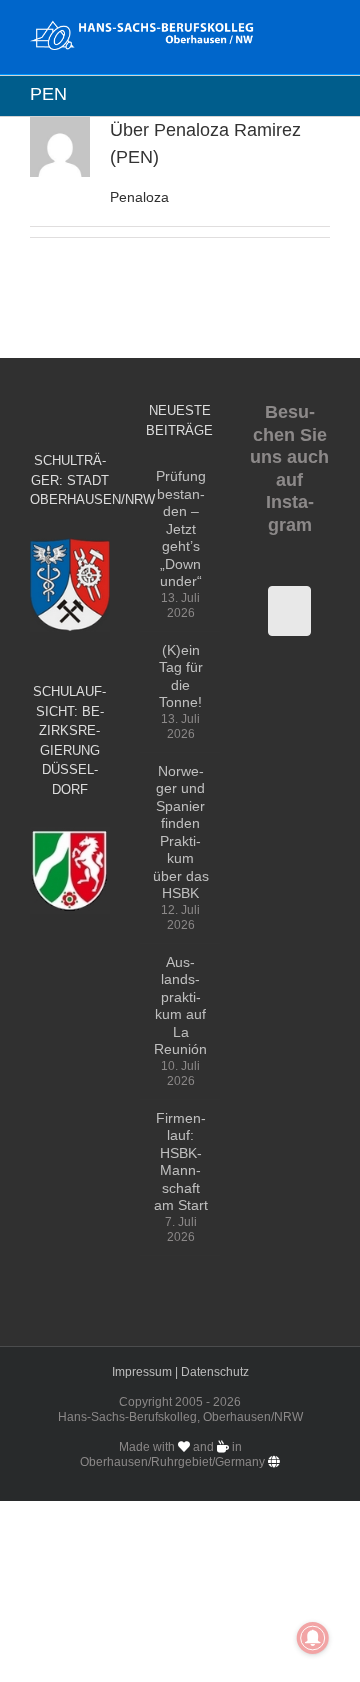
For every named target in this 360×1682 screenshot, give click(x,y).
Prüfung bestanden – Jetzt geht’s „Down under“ (181, 528)
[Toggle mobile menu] (322, 30)
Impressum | (146, 1372)
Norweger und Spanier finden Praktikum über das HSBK (181, 832)
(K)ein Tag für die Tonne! (181, 676)
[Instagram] (289, 611)
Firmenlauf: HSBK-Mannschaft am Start (181, 1162)
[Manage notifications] (313, 1638)
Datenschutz (215, 1372)
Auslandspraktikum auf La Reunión (180, 1006)
